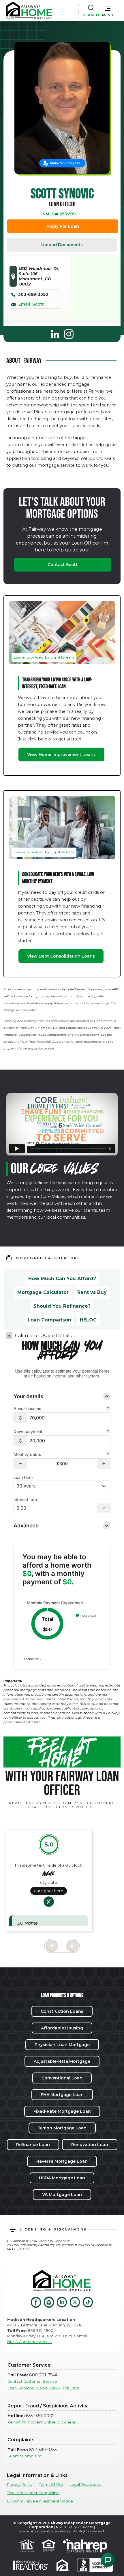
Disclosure (31, 1659)
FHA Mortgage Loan (62, 2095)
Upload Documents (62, 245)
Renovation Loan (90, 2145)
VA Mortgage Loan (62, 2195)
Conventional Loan (62, 2078)
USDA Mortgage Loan (62, 2178)
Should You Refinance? (62, 1306)
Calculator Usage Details (43, 1336)
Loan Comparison (49, 1320)
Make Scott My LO (65, 163)
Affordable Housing (62, 2028)
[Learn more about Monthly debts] (108, 1455)
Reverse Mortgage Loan (62, 2161)
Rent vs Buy (92, 1292)
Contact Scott (63, 565)
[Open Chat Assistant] (108, 2560)
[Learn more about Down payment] (108, 1432)
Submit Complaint (24, 2456)
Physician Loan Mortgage (62, 2045)
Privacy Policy (20, 2485)
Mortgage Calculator (43, 1292)
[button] (108, 10)
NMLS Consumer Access (30, 2342)
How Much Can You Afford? (62, 1279)
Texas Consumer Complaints (33, 2493)
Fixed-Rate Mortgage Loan (62, 2111)
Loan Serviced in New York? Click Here (43, 2388)
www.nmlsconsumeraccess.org (45, 2531)
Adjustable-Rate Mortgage (62, 2061)
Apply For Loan (63, 226)
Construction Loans (62, 2011)
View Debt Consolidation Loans (61, 956)
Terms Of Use (51, 2485)
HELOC (88, 1320)
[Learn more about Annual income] (108, 1409)
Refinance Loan (33, 2145)
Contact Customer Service (32, 2381)
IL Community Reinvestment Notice (40, 2501)
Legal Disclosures (86, 2485)
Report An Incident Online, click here (42, 2422)
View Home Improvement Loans (61, 755)
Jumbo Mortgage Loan (62, 2128)
